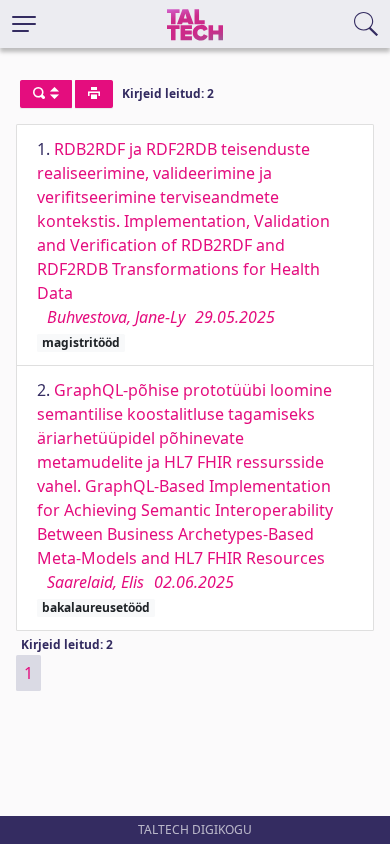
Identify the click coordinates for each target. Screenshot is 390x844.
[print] (94, 94)
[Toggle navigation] (24, 24)
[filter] (46, 94)
